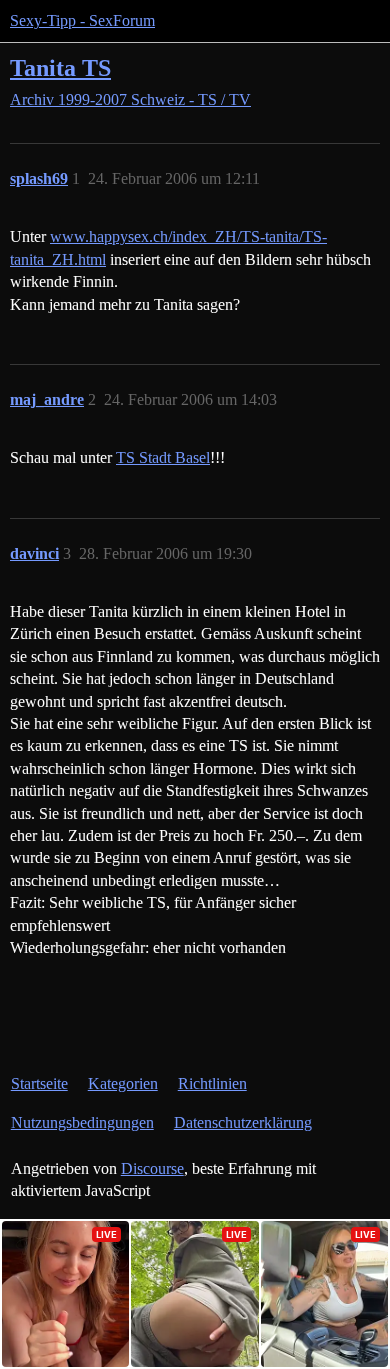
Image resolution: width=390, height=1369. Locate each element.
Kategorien (123, 1083)
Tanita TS (60, 67)
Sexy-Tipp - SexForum (82, 20)
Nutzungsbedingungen (82, 1122)
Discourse (152, 1168)
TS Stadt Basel (163, 457)
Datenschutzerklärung (243, 1122)
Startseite (39, 1083)
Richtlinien (212, 1083)
